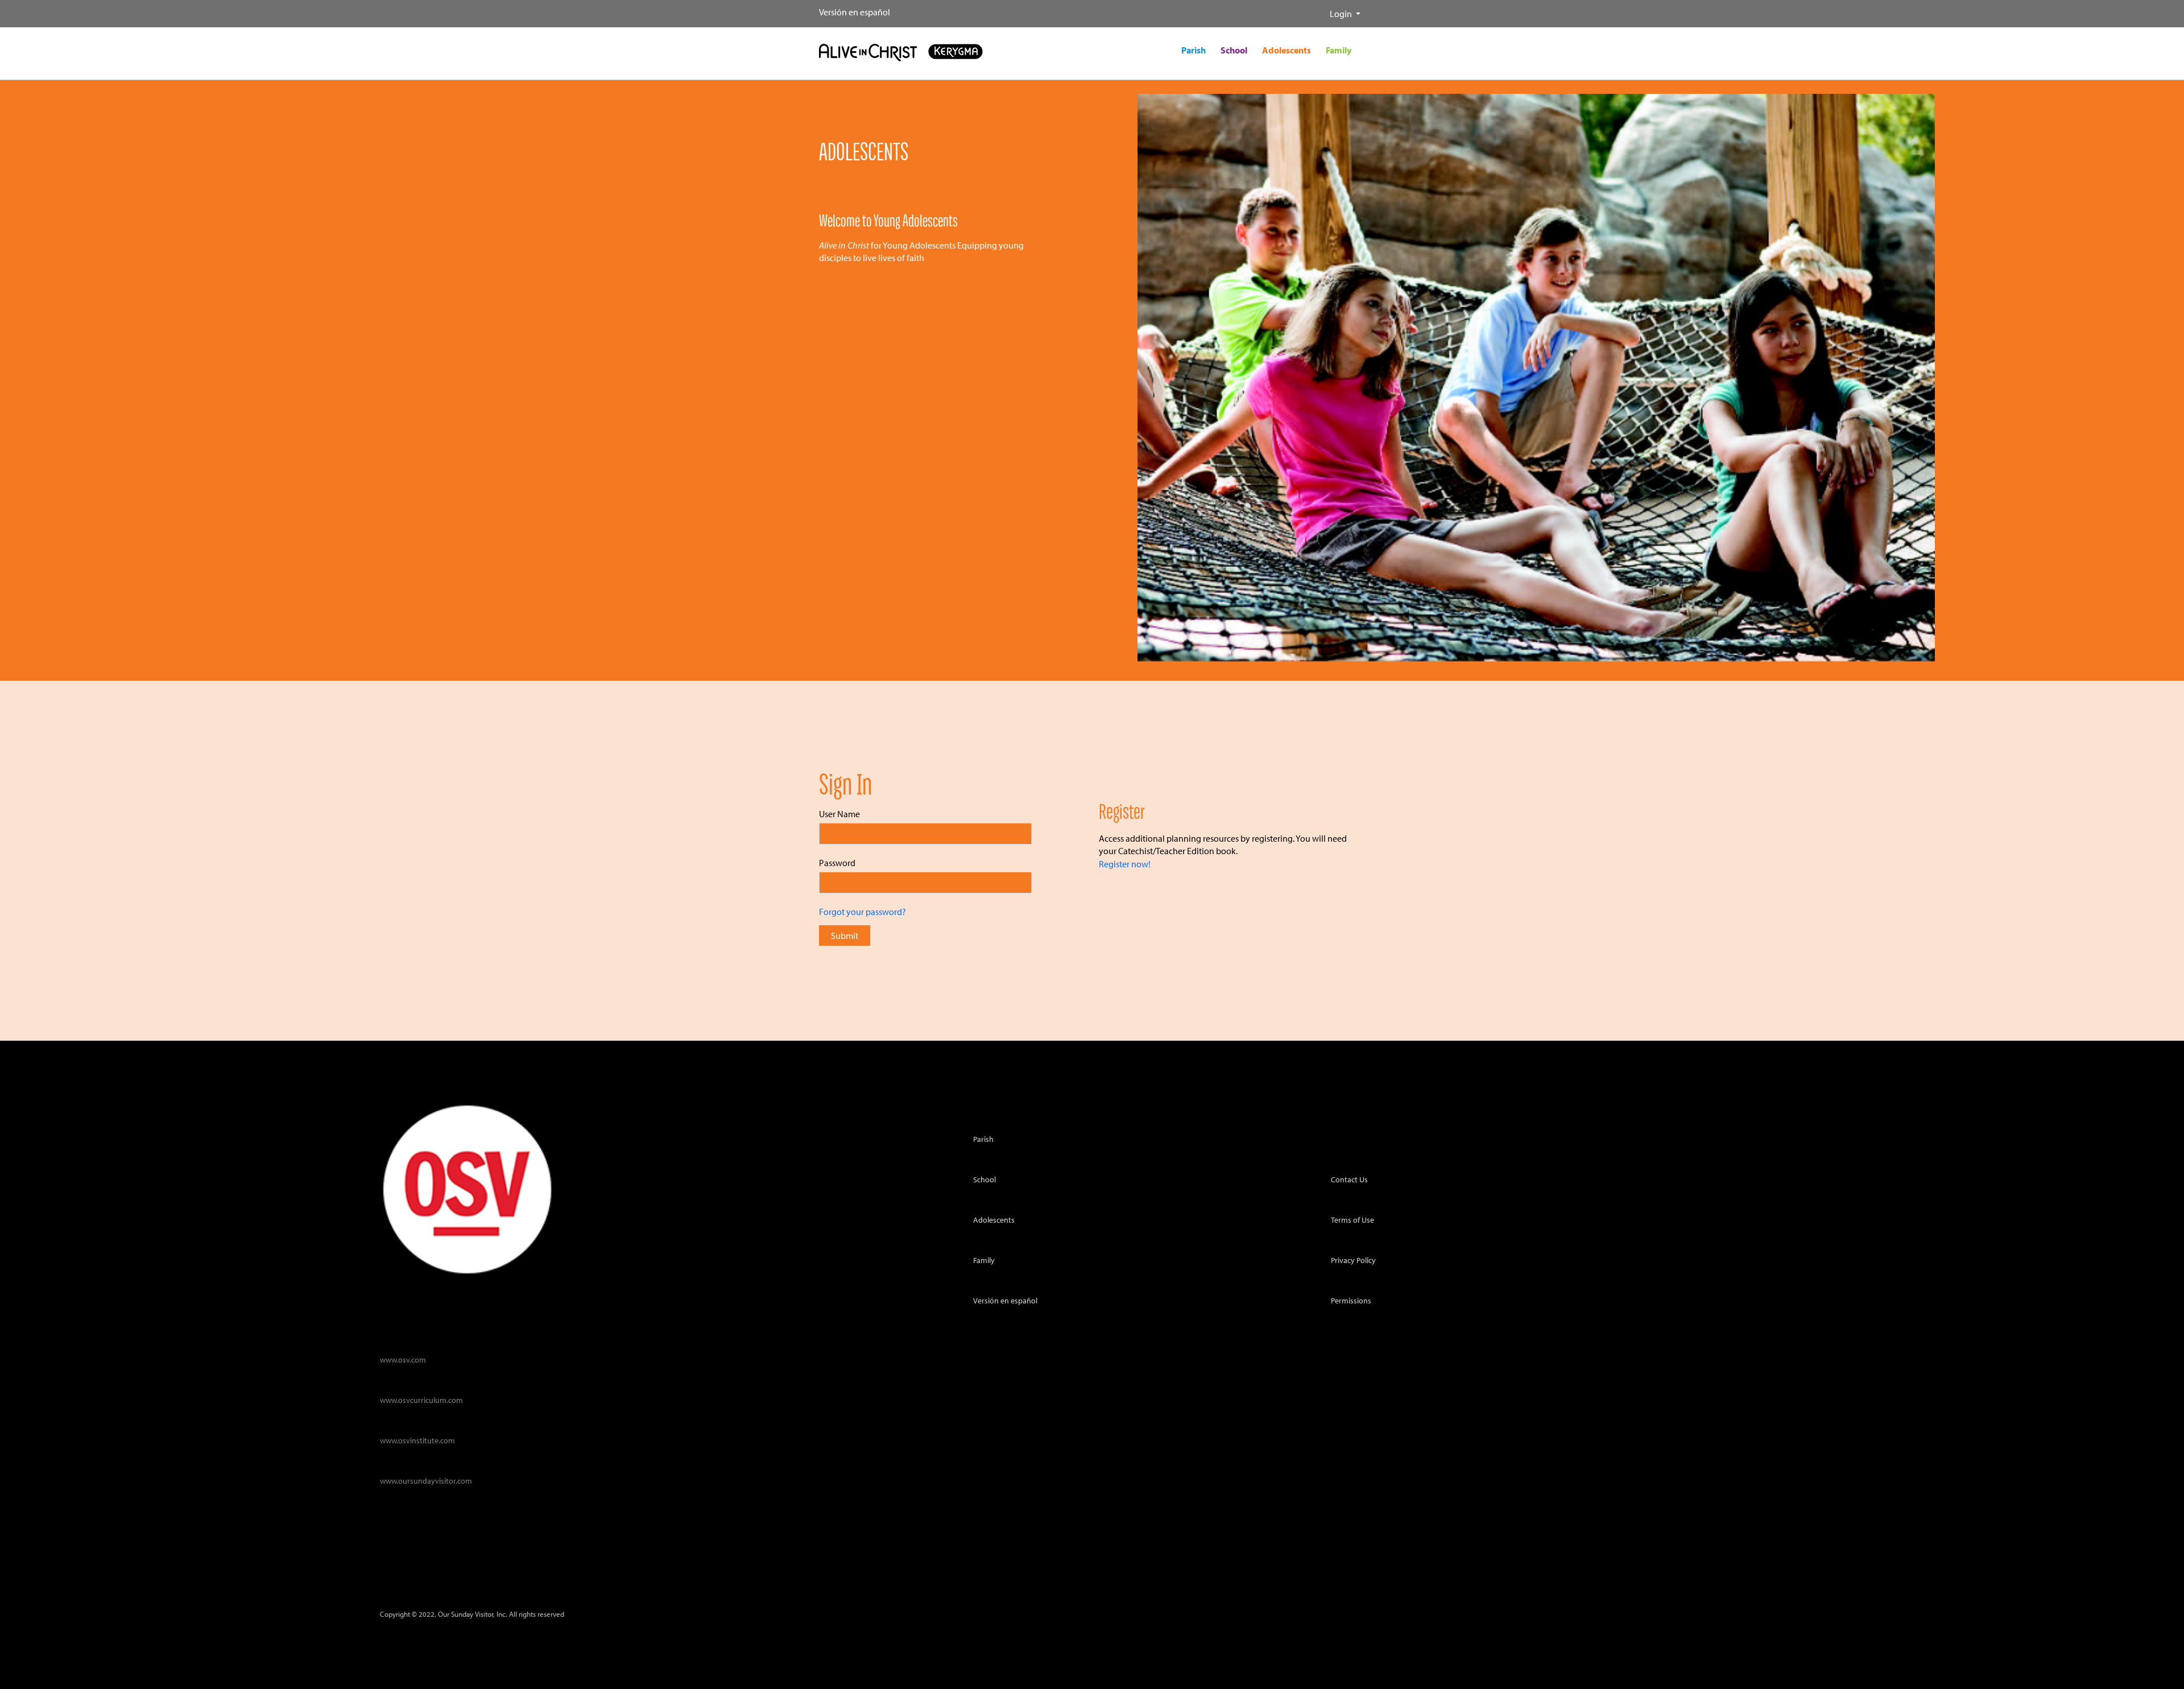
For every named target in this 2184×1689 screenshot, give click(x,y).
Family (984, 1260)
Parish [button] (1194, 50)
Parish (983, 1139)
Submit (845, 935)
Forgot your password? (863, 912)
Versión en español (855, 12)
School (985, 1179)
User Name (839, 814)
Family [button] (1339, 50)
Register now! (1125, 864)
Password (837, 863)
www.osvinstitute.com (417, 1440)
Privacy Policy (1353, 1260)
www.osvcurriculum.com (421, 1400)
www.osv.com (403, 1359)
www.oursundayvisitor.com (426, 1481)
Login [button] (1342, 14)
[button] (1321, 9)
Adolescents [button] (1287, 50)
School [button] (1234, 50)
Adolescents (994, 1220)
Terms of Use (1352, 1220)
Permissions (1351, 1300)
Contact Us (1349, 1179)
